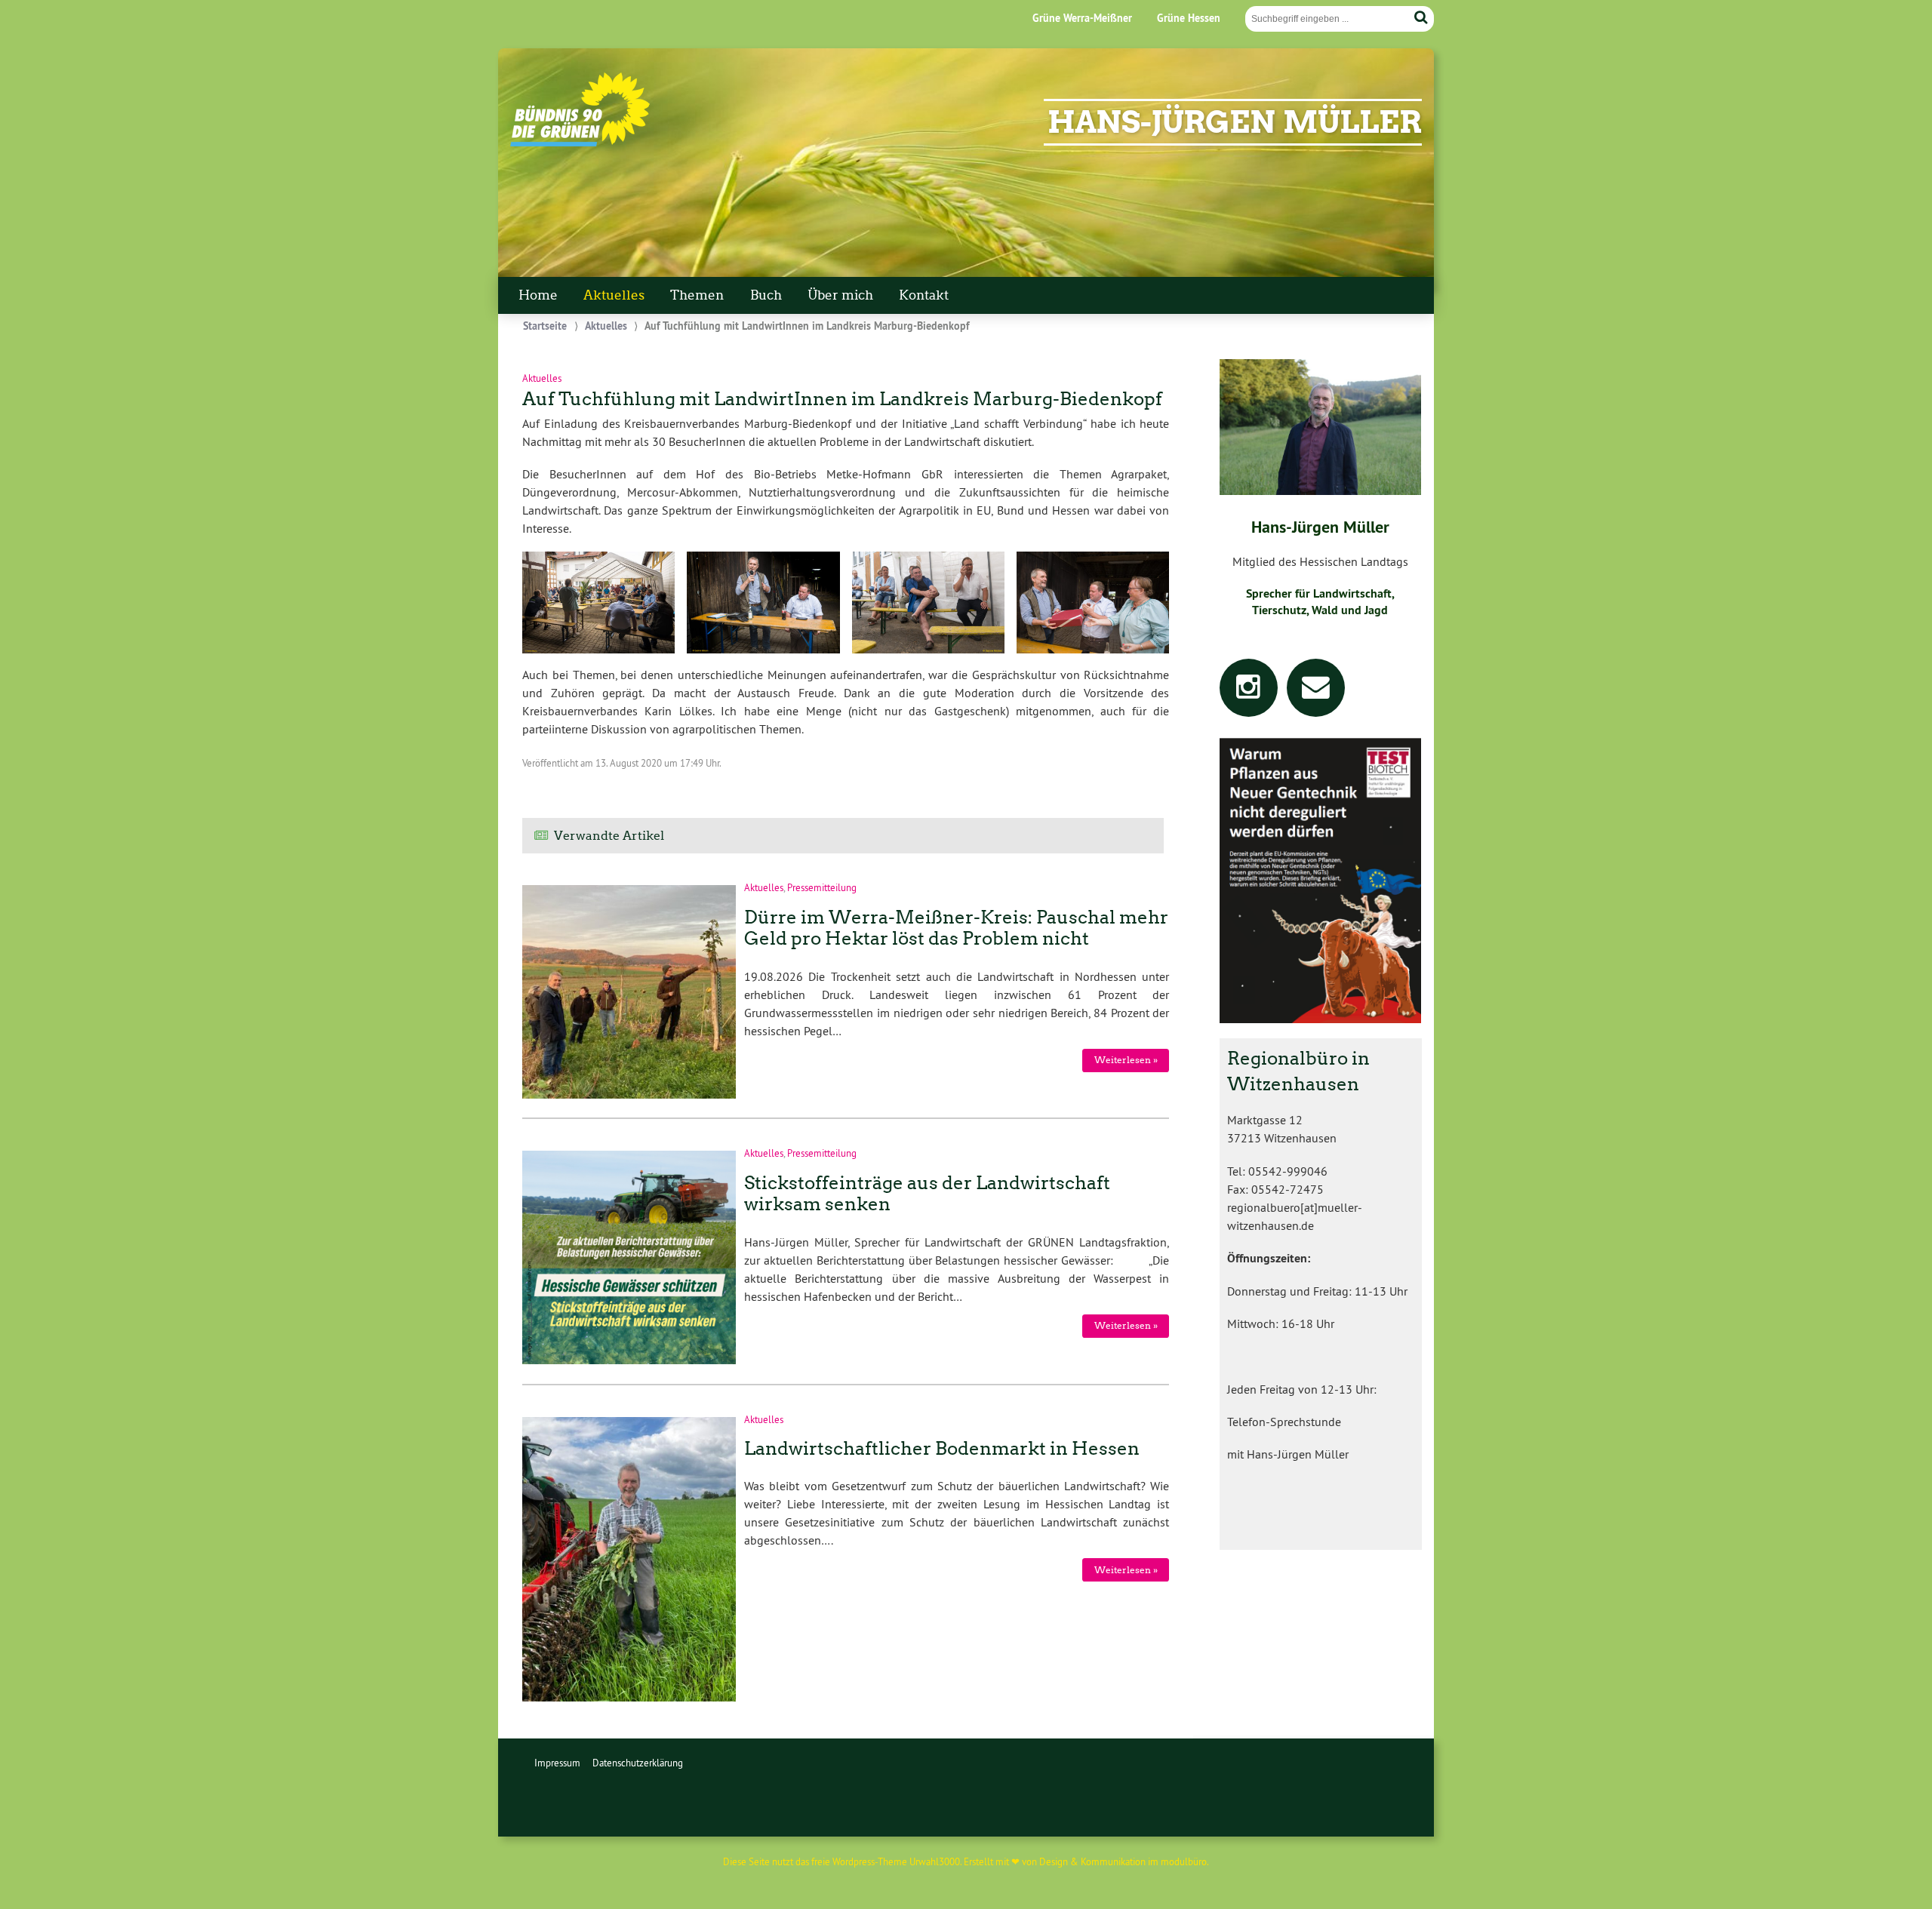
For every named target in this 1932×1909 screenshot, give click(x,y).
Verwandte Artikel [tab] (609, 836)
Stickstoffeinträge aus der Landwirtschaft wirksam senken (927, 1194)
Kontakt (924, 295)
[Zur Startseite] (580, 143)
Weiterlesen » (1126, 1060)
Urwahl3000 (935, 1861)
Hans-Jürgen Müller (1235, 122)
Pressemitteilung (822, 887)
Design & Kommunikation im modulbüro (1123, 1861)
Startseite (545, 326)
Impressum (557, 1763)
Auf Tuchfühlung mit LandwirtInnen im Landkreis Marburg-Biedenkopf (842, 399)
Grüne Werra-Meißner (1082, 18)
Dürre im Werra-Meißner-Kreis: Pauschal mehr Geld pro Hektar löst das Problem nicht (956, 928)
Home (538, 295)
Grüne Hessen (1189, 18)
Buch (766, 295)
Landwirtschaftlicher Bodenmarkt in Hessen (942, 1448)
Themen (697, 295)
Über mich (840, 295)
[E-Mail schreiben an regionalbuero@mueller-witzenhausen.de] (1316, 692)
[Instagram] (1249, 692)
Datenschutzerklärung (638, 1763)
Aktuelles (614, 295)
